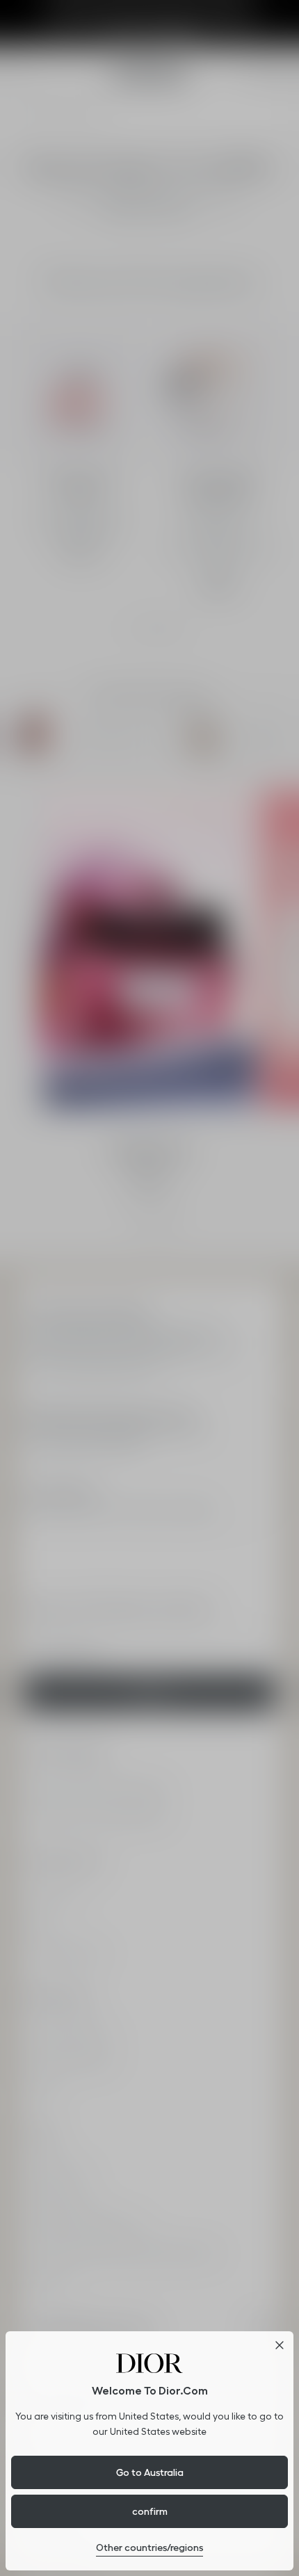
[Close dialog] (280, 2345)
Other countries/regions (149, 2547)
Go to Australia (150, 2472)
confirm (150, 2511)
